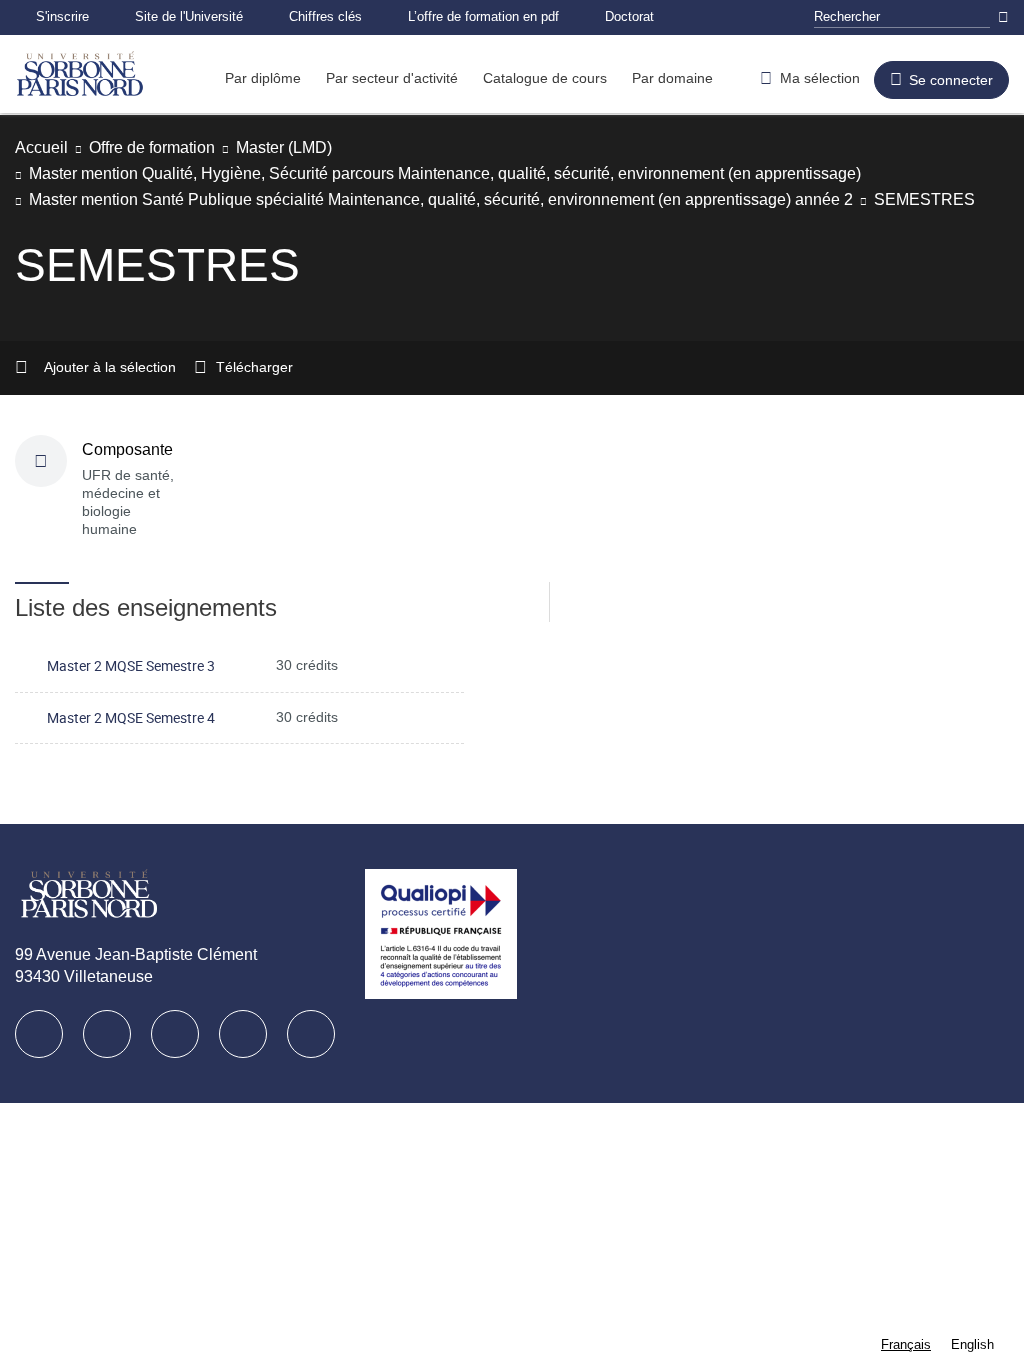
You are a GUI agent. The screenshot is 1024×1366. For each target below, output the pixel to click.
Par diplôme (266, 85)
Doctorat (686, 16)
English (971, 1344)
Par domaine (707, 85)
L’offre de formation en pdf (527, 16)
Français (903, 1344)
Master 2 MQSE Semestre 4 (131, 717)
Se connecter (952, 81)
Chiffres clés (354, 16)
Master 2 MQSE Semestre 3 (131, 665)
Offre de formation (166, 147)
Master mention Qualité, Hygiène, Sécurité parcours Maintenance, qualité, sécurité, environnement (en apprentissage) (487, 173)
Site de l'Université (206, 16)
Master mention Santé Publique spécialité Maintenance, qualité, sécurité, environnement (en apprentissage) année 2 (481, 199)
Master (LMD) (313, 147)
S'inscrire (67, 16)
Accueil (43, 147)
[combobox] (903, 1344)
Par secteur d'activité (407, 85)
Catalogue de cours (572, 85)
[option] (971, 1344)
